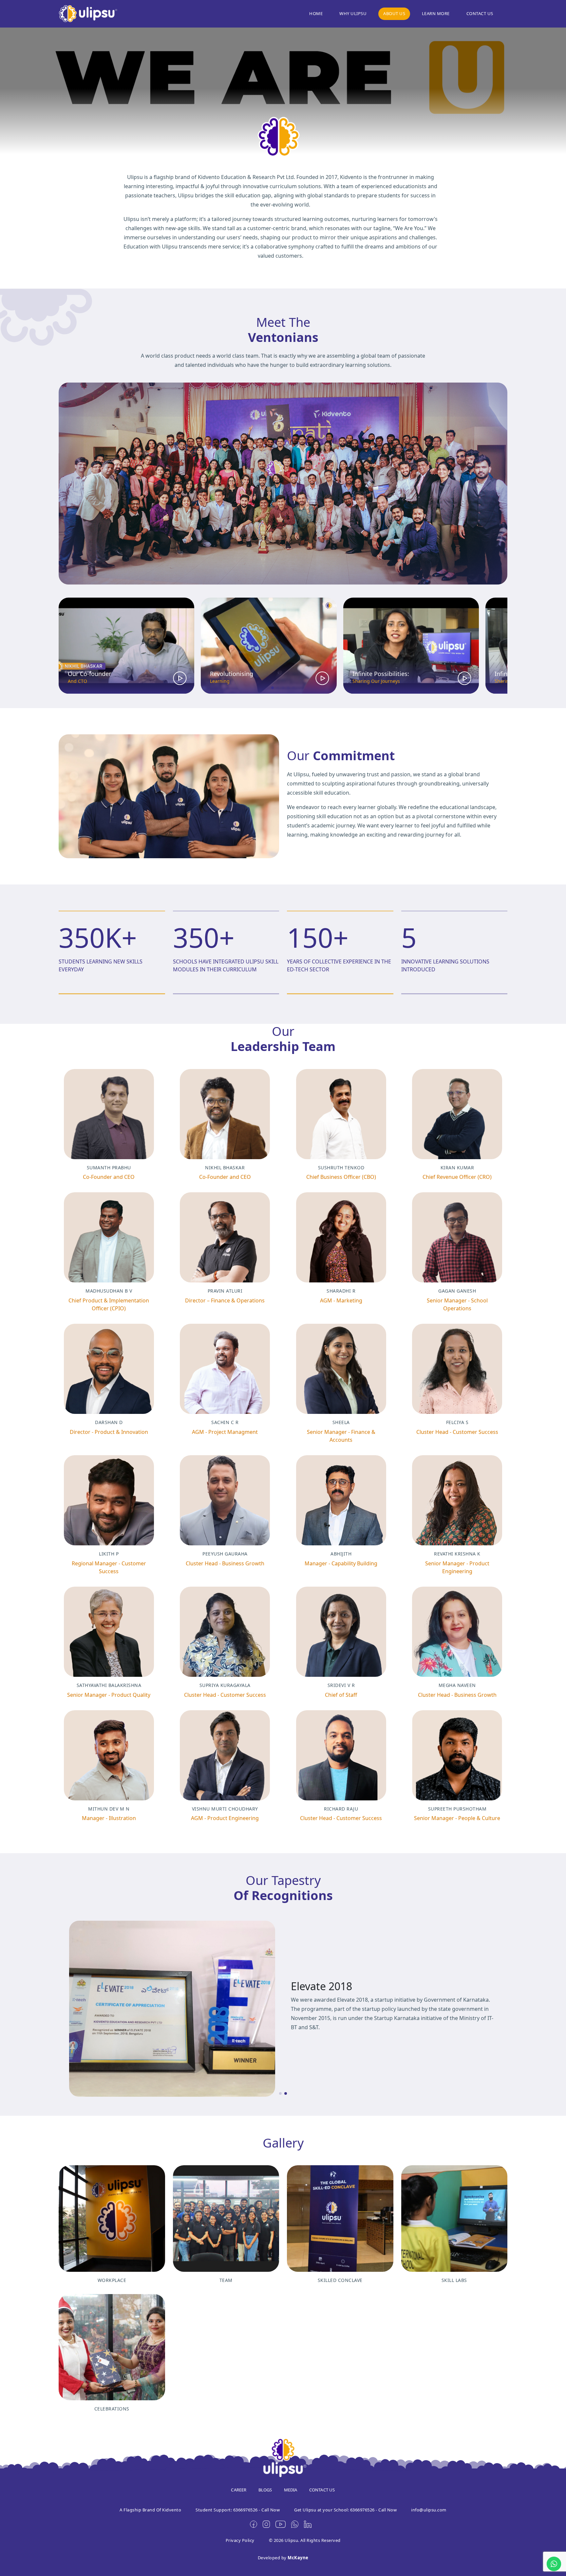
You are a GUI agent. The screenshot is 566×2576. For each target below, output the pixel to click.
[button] (273, 688)
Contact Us (480, 13)
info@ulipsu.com (429, 2510)
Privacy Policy (240, 2540)
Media (291, 2490)
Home (316, 13)
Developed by (283, 2558)
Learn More (436, 13)
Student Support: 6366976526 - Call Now (238, 2510)
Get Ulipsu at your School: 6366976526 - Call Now (345, 2510)
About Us (394, 13)
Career (239, 2490)
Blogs (265, 2490)
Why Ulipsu (353, 13)
